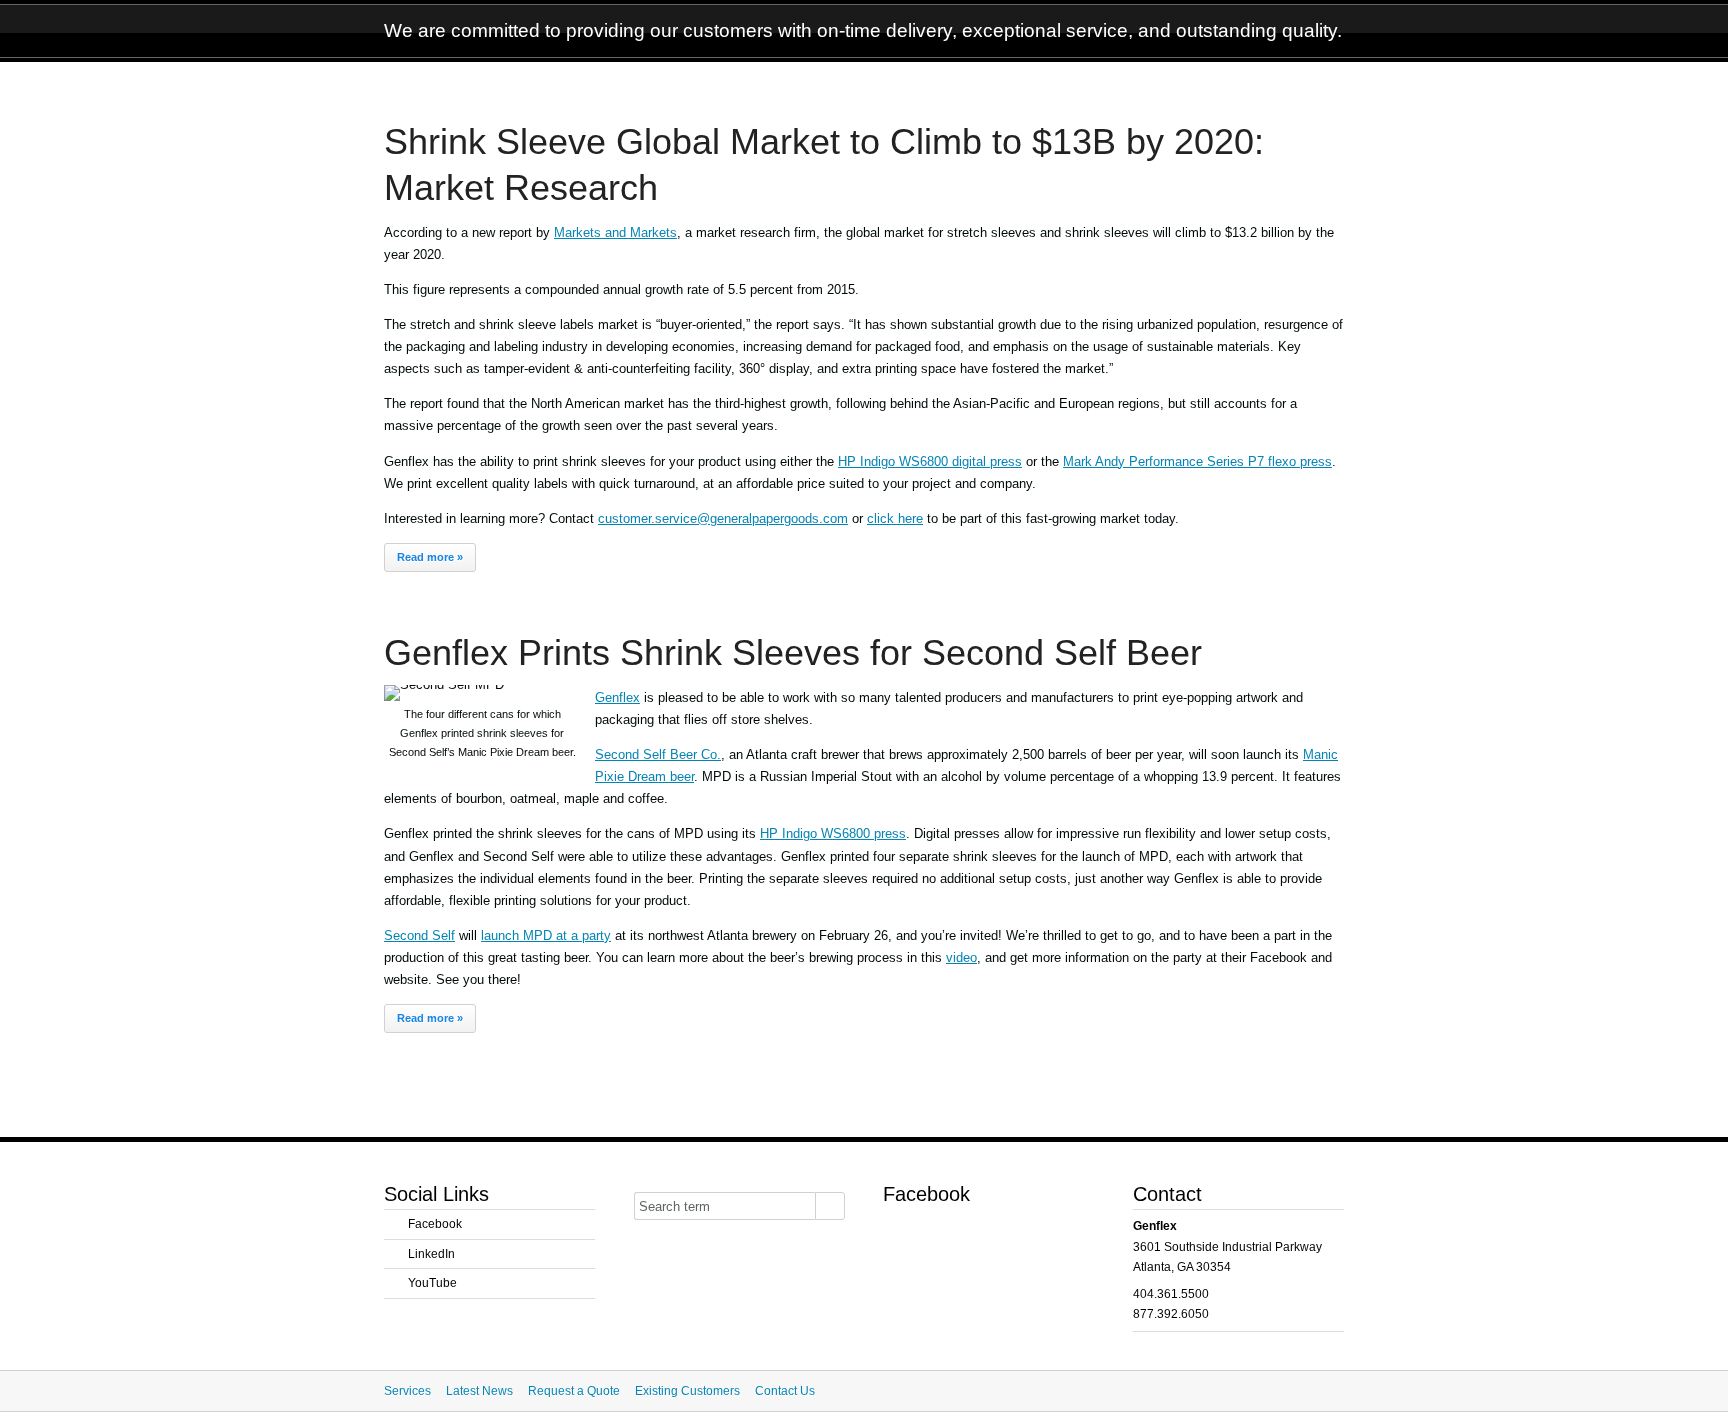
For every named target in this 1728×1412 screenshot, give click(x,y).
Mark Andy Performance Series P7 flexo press (1197, 461)
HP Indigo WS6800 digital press (930, 461)
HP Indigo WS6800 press (833, 833)
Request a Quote (574, 1391)
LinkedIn (431, 1254)
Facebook (435, 1224)
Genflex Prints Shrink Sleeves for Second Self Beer (793, 653)
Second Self (419, 935)
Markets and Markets (615, 232)
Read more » (430, 557)
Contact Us (785, 1391)
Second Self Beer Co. (658, 754)
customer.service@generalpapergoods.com (723, 518)
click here (895, 518)
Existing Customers (687, 1391)
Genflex (617, 697)
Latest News (479, 1391)
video (961, 957)
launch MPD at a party (546, 935)
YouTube (432, 1283)
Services (407, 1391)
